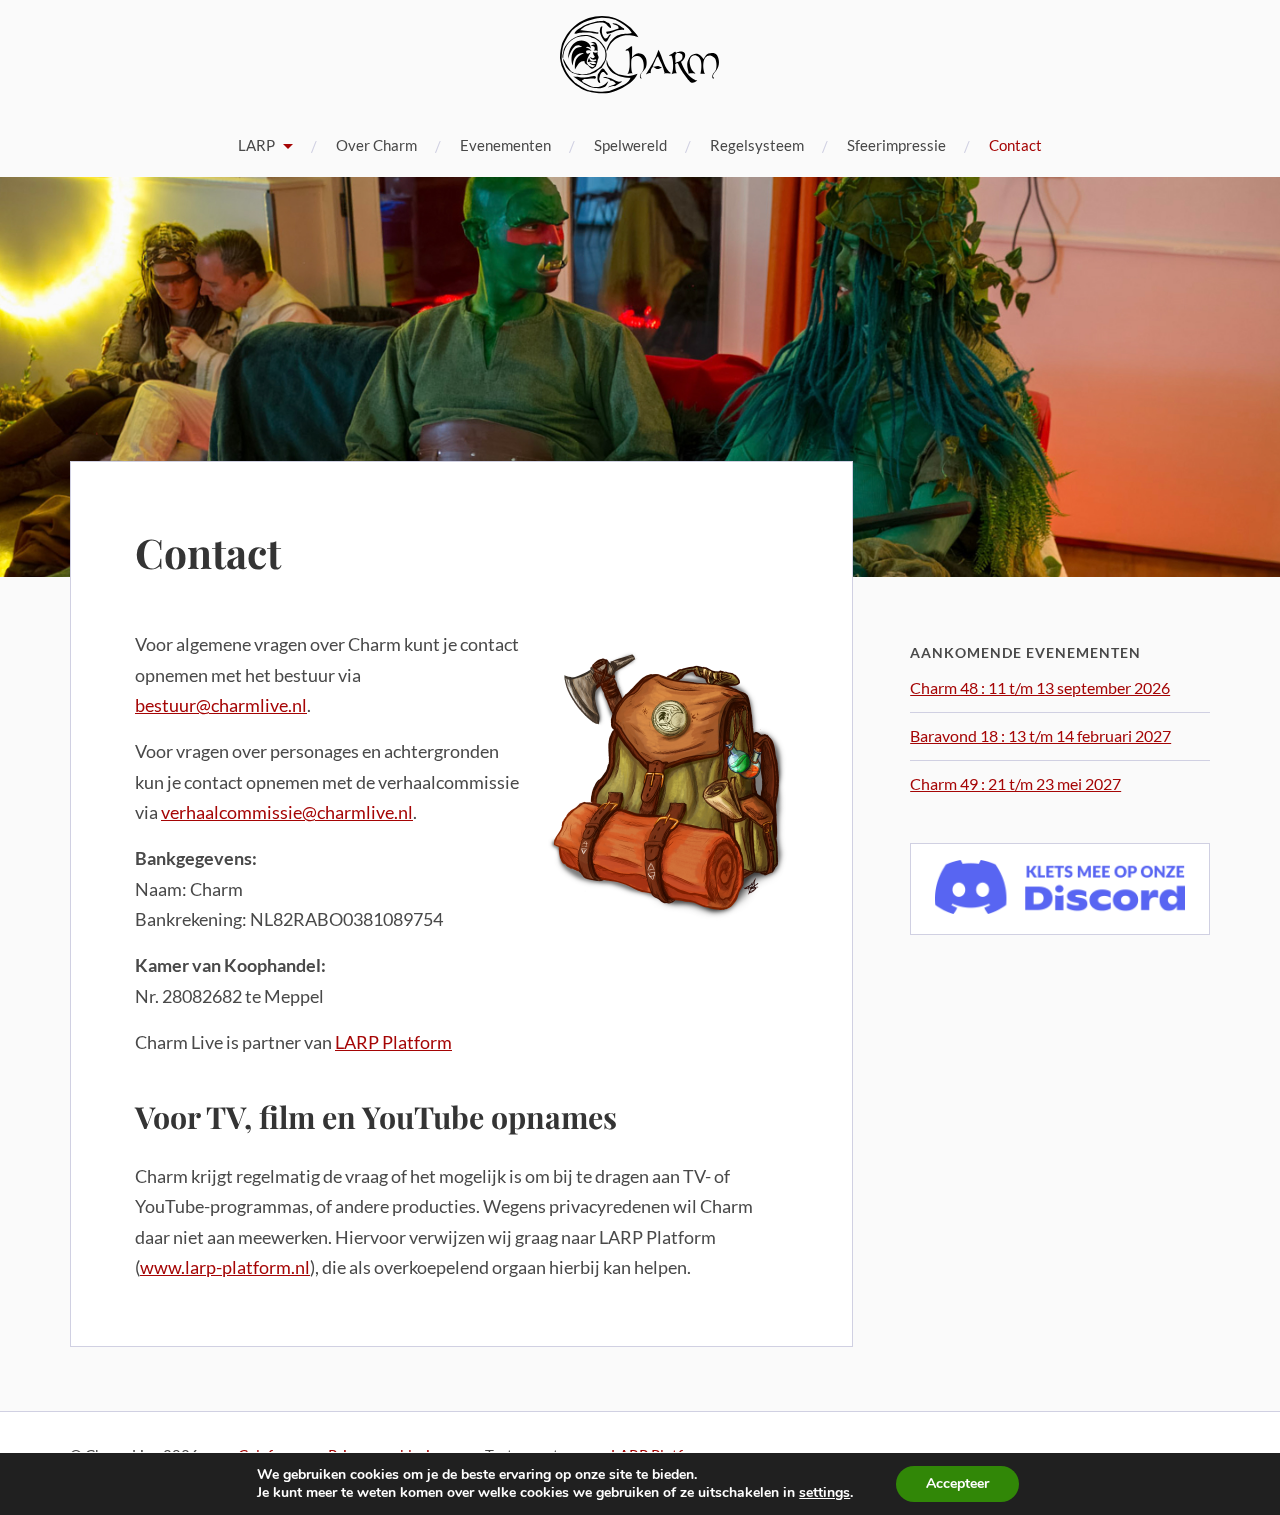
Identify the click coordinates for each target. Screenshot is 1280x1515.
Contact (1015, 145)
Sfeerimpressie (896, 145)
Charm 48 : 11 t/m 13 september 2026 (1040, 687)
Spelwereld (630, 145)
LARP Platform (393, 1042)
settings (824, 1493)
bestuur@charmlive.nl (221, 705)
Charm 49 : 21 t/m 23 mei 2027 (1015, 783)
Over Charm (376, 145)
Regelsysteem (757, 145)
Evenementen (505, 145)
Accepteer (957, 1483)
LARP (256, 145)
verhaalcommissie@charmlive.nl (287, 812)
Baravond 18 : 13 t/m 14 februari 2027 (1040, 735)
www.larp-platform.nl (225, 1267)
